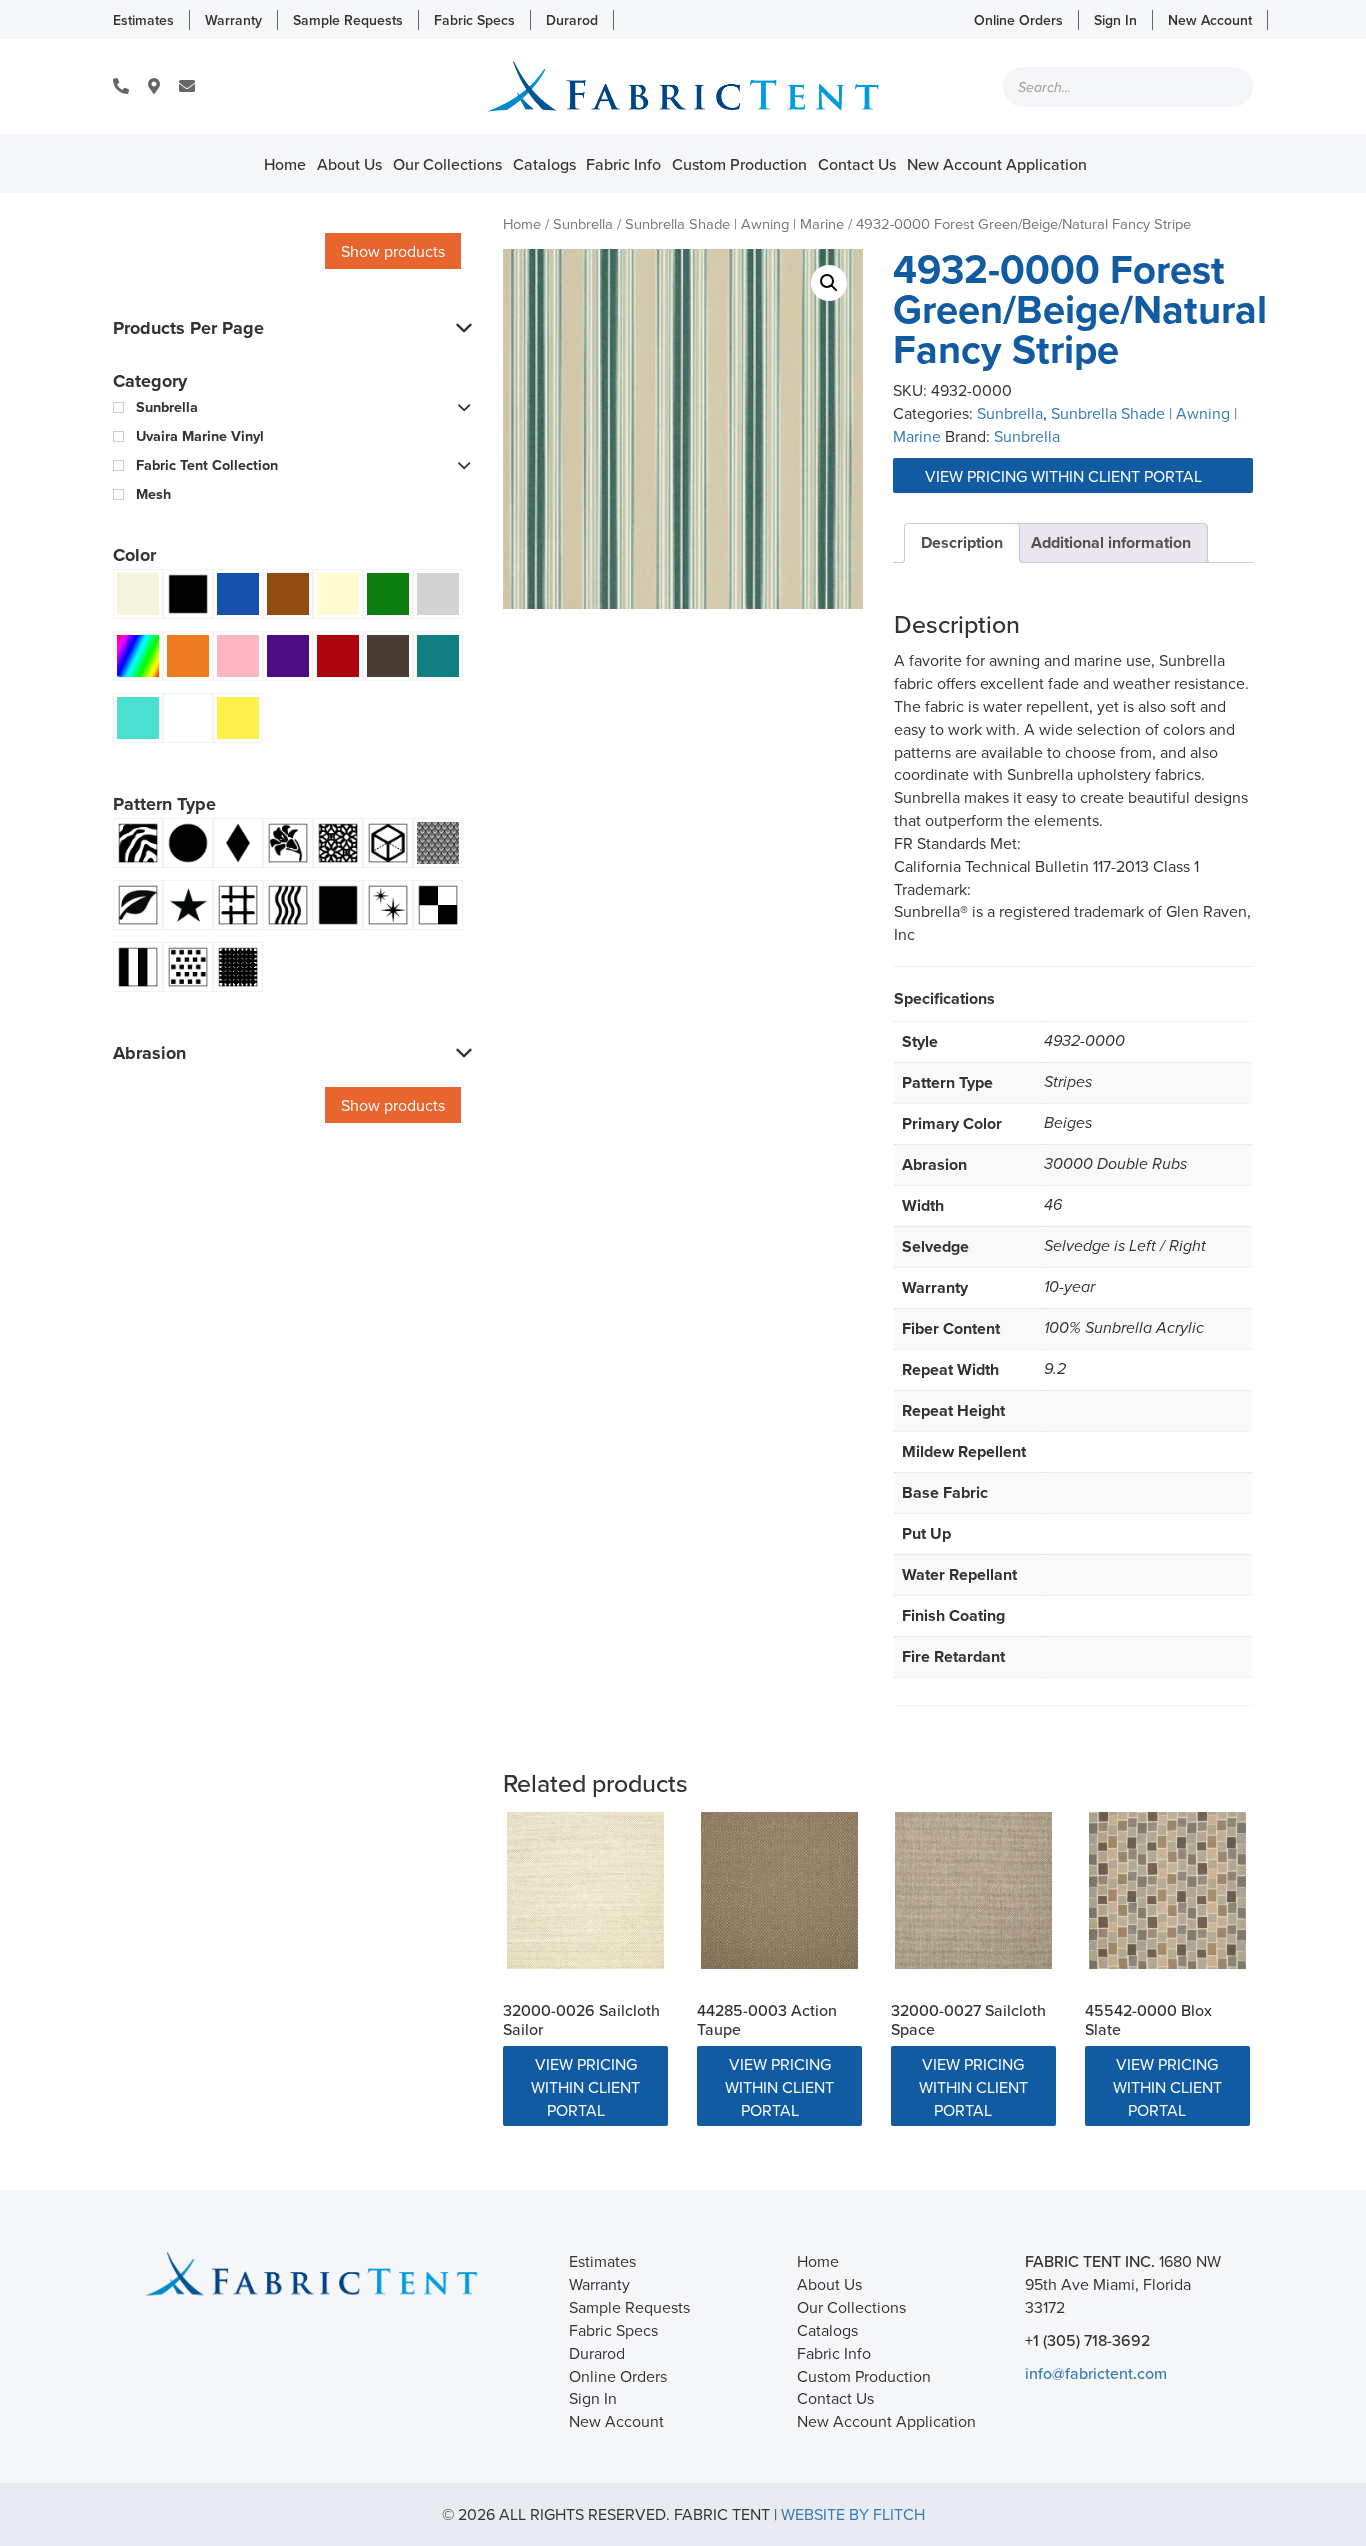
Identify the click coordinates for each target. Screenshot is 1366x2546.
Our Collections (447, 164)
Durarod (572, 20)
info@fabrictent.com (1096, 2373)
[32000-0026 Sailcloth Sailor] (585, 1890)
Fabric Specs (474, 20)
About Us (349, 164)
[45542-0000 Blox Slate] (1167, 1890)
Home (285, 164)
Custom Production (739, 164)
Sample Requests (348, 20)
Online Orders (1018, 20)
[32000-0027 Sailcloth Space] (973, 1890)
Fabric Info (623, 164)
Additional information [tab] (1111, 542)
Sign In (1115, 20)
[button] (829, 283)
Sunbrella (583, 223)
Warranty (233, 20)
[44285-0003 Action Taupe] (779, 1890)
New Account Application (997, 164)
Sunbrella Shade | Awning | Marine (734, 223)
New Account (1210, 20)
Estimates (143, 20)
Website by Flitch (853, 2514)
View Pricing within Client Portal (1065, 476)
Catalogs (544, 164)
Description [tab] (962, 542)
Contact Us (857, 164)
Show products (393, 251)
